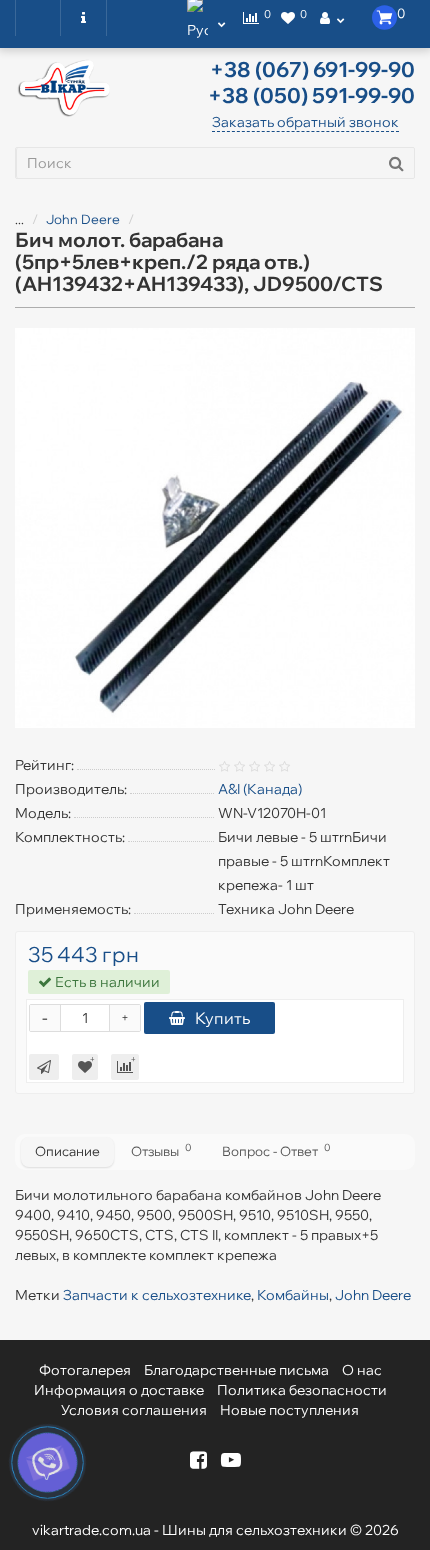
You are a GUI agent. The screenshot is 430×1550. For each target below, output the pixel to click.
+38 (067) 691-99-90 (312, 69)
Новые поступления (289, 1410)
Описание (67, 1151)
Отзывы (161, 1150)
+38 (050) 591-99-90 (311, 95)
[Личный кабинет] (332, 18)
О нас (362, 1370)
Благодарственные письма (236, 1370)
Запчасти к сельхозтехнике (157, 1295)
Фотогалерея (85, 1370)
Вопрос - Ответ (276, 1150)
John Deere (83, 219)
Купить (222, 1018)
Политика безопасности (302, 1390)
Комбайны (293, 1295)
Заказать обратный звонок (305, 122)
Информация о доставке (119, 1390)
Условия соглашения (134, 1410)
